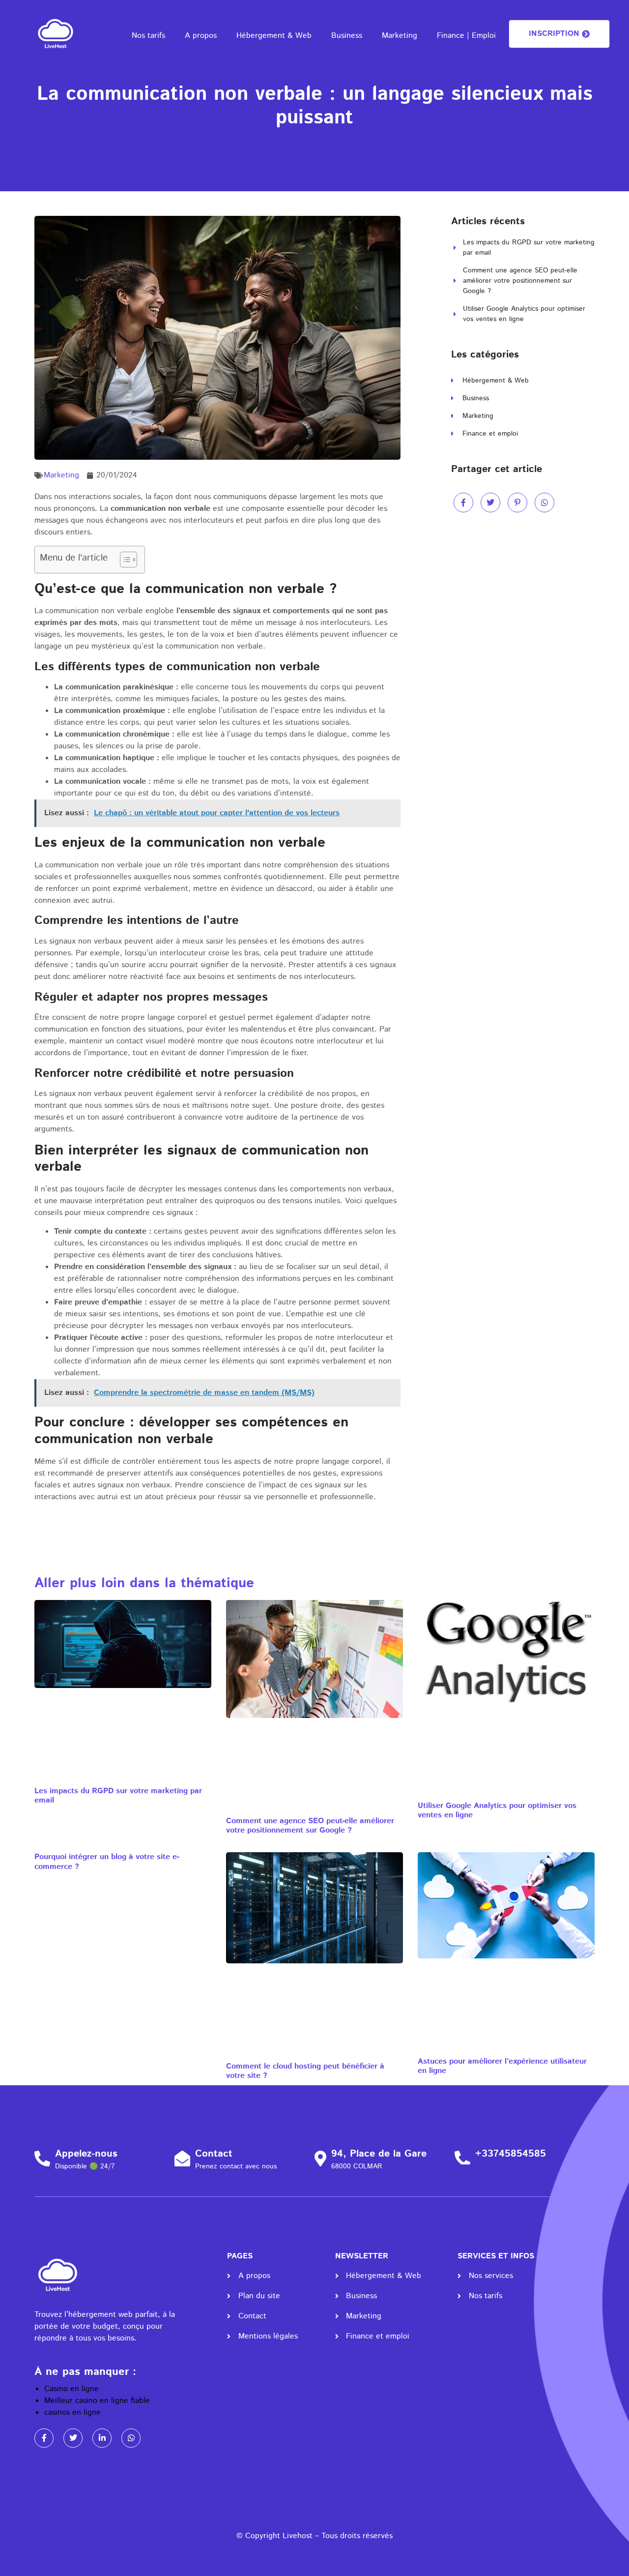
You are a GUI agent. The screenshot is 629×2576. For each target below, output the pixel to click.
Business (347, 36)
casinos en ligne (72, 2413)
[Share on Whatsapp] (544, 503)
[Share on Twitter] (490, 503)
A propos (201, 36)
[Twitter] (73, 2438)
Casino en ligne (71, 2389)
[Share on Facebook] (463, 503)
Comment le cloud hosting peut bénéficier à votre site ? (305, 2071)
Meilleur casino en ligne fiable (97, 2401)
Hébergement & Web (274, 36)
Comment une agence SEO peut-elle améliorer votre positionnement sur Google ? (310, 1826)
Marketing (400, 36)
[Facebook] (44, 2438)
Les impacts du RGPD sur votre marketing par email (118, 1796)
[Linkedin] (102, 2438)
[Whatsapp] (131, 2438)
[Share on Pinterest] (517, 503)
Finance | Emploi (466, 36)
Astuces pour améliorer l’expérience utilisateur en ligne (502, 2066)
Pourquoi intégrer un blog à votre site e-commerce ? (107, 1862)
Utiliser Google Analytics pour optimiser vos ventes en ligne (497, 1810)
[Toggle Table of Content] (124, 560)
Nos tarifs (148, 36)
